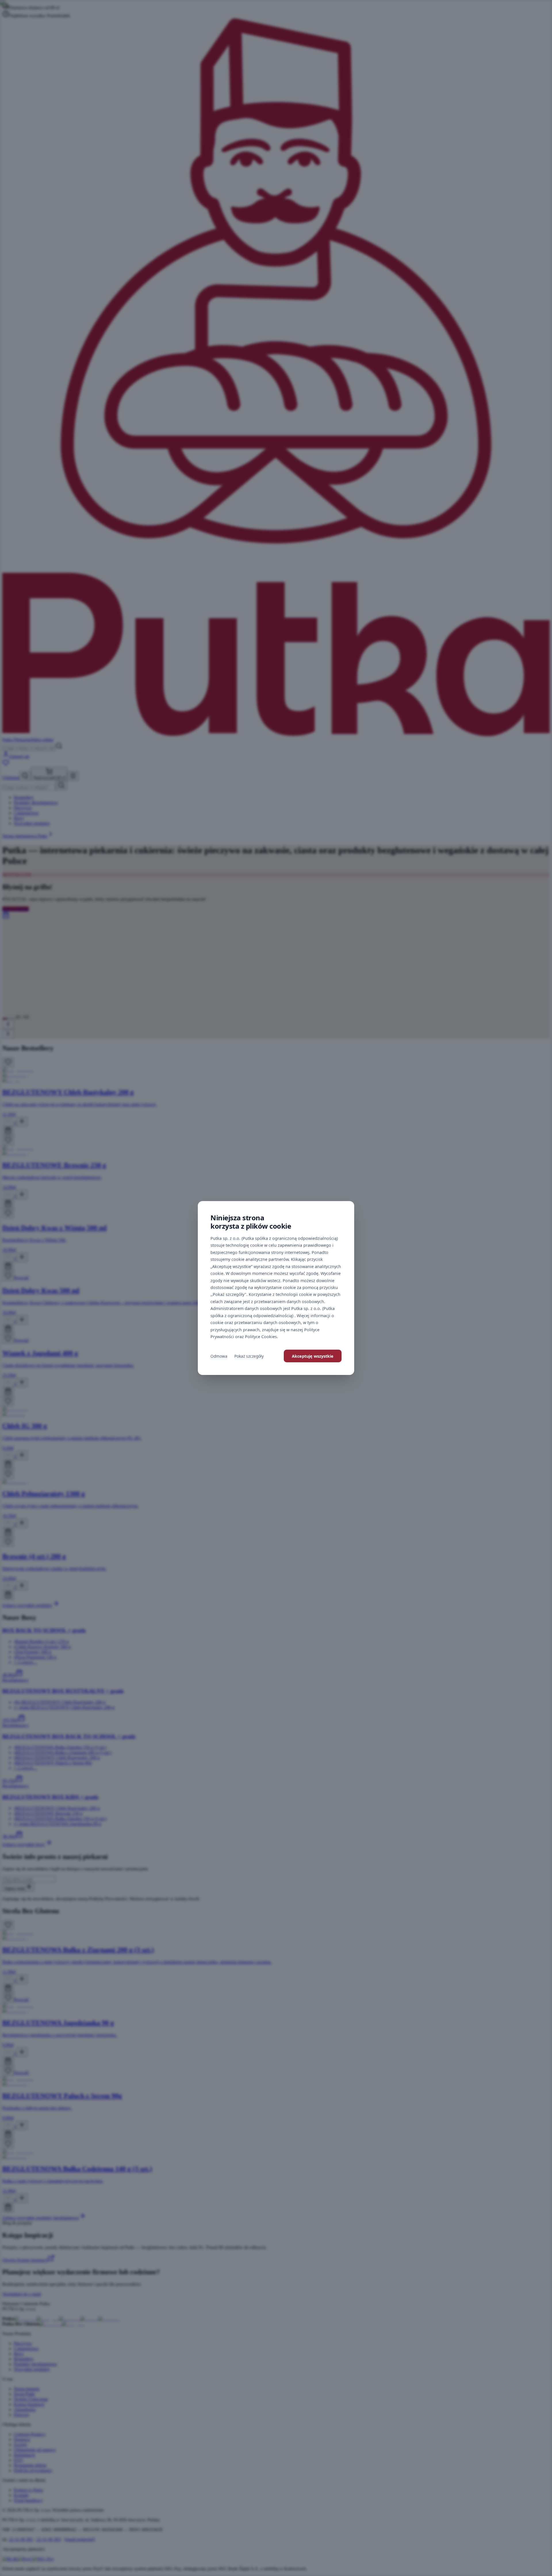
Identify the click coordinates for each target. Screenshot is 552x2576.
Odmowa (219, 1356)
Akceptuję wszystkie (313, 1356)
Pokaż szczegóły (249, 1356)
